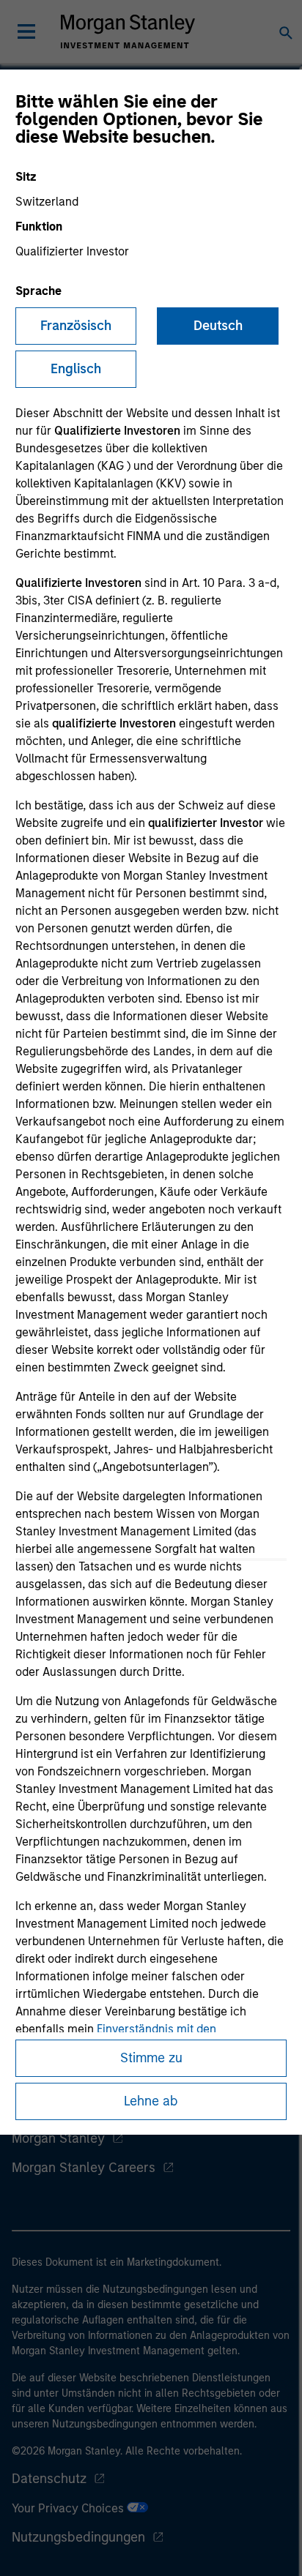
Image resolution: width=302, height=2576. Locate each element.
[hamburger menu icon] (26, 31)
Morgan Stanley (58, 2138)
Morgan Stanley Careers (84, 2168)
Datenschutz (49, 2479)
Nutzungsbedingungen (78, 2537)
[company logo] (128, 31)
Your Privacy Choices (69, 2508)
